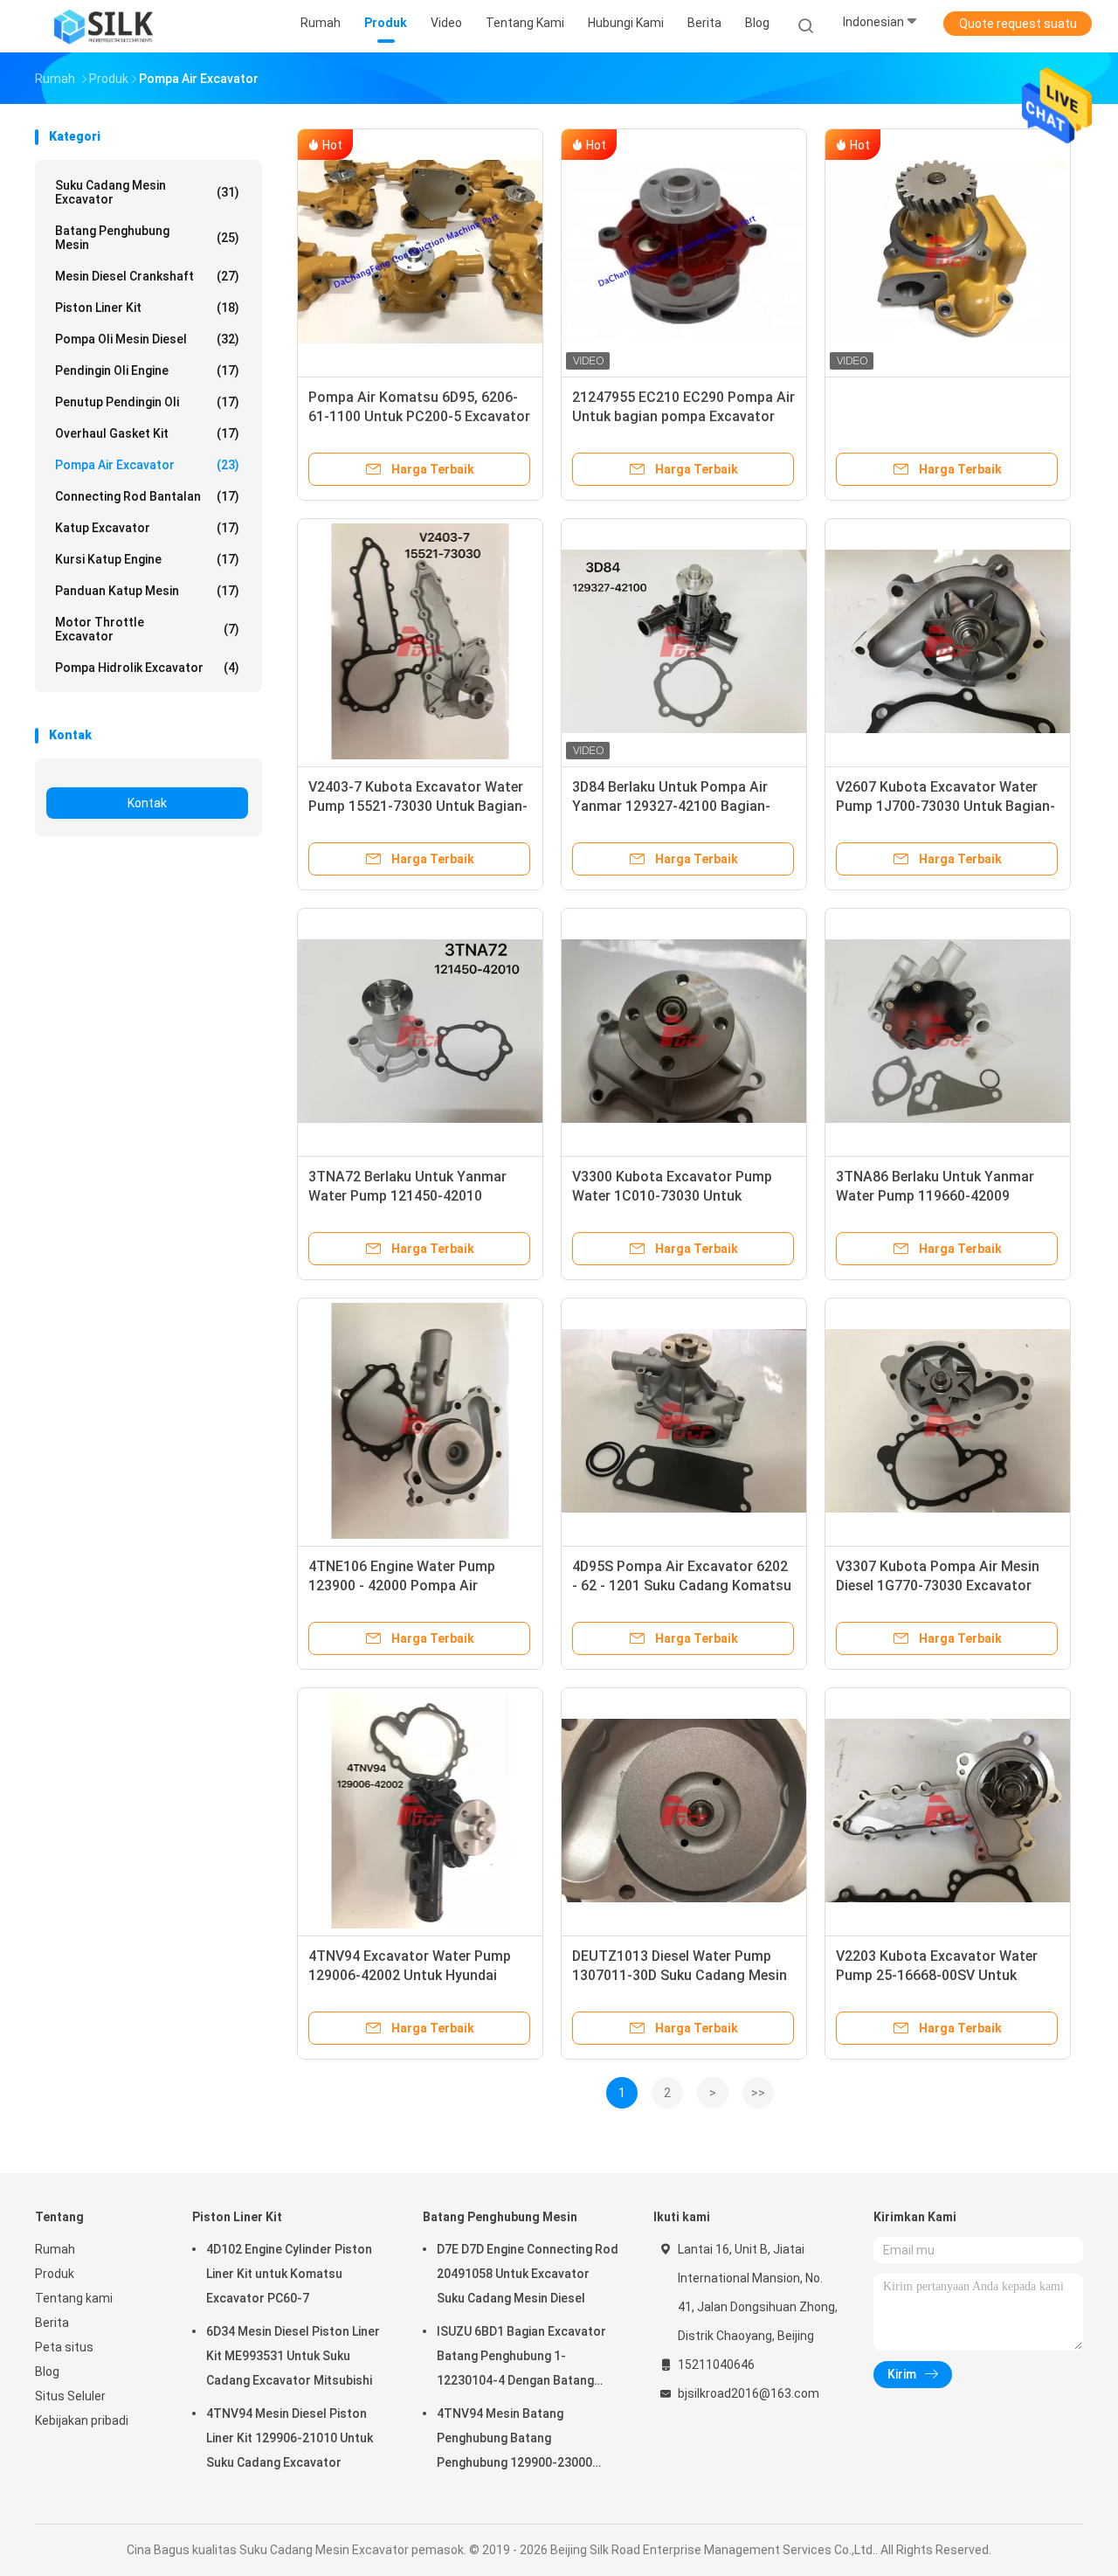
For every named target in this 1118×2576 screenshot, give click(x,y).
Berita (52, 2323)
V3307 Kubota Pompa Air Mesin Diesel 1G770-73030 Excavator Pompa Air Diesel (938, 1586)
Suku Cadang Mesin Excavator (147, 192)
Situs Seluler (70, 2396)
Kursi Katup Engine (147, 559)
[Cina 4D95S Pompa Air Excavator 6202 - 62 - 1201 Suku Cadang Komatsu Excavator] (684, 1421)
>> (758, 2093)
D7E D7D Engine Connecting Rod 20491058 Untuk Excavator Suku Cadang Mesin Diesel (528, 2274)
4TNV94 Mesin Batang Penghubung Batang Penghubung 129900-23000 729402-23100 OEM (514, 2441)
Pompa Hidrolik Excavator (147, 668)
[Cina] (948, 252)
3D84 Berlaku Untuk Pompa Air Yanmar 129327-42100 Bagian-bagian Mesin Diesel (671, 806)
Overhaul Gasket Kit (147, 433)
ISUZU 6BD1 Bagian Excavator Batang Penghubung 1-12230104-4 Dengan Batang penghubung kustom (521, 2358)
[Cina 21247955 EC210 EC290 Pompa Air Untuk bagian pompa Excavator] (684, 252)
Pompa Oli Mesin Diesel (147, 339)
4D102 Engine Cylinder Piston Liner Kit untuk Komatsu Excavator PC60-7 (289, 2274)
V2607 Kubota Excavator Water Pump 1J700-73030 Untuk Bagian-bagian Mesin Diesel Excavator (945, 806)
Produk (55, 2274)
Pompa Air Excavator (147, 465)
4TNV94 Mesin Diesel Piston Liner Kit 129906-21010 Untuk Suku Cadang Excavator (290, 2438)
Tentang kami (74, 2298)
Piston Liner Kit (147, 308)
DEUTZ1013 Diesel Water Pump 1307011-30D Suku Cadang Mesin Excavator (680, 1975)
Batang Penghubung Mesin (147, 238)
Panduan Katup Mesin (147, 591)
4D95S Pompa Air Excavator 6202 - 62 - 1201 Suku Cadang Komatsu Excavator (682, 1586)
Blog (47, 2372)
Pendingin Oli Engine (147, 370)
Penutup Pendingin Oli (147, 402)
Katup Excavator (147, 528)
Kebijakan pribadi (82, 2420)
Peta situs (64, 2347)
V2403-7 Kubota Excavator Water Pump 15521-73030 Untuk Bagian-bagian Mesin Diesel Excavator (418, 806)
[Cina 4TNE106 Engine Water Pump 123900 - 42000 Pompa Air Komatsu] (420, 1421)
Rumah (55, 2249)
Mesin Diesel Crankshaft (147, 276)
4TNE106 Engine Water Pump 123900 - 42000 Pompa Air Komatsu (402, 1586)
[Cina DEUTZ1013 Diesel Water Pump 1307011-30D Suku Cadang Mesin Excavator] (684, 1811)
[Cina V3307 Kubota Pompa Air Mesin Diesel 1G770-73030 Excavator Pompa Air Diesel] (948, 1421)
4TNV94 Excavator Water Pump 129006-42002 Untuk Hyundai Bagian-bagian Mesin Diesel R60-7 (417, 1975)
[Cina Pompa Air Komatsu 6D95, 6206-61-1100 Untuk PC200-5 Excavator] (420, 252)
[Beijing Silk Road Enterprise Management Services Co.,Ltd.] (103, 26)
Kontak (147, 803)
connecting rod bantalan (147, 496)
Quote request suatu (1018, 24)
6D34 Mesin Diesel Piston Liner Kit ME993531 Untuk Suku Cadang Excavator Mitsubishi (293, 2356)
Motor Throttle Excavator (147, 629)
